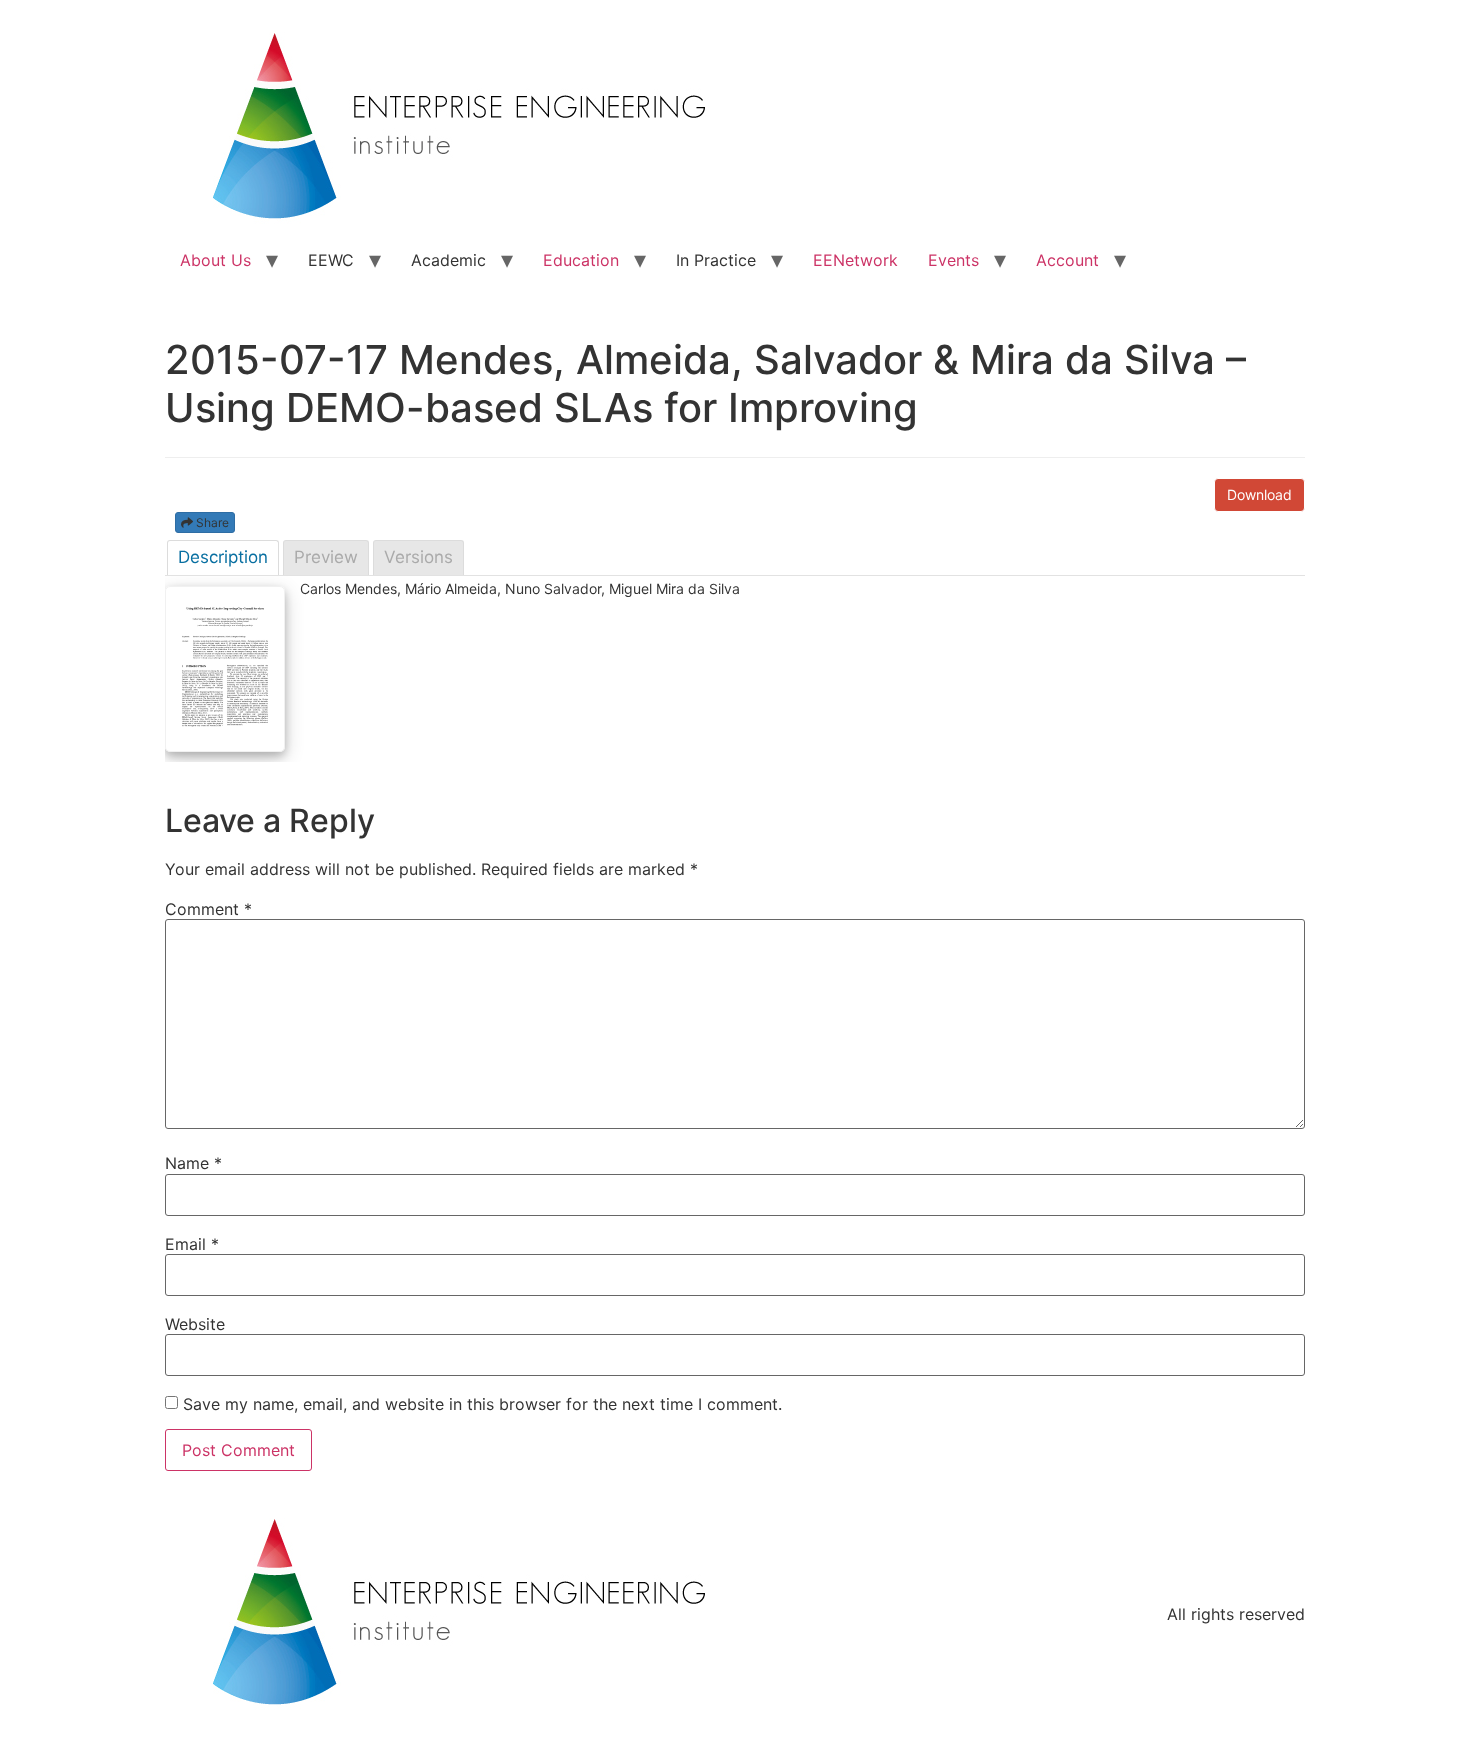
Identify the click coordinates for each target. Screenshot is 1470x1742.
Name (193, 1163)
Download (1259, 494)
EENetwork (855, 260)
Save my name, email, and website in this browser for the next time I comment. (482, 1404)
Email (192, 1244)
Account (1067, 260)
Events (953, 260)
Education (581, 260)
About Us (215, 260)
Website (195, 1324)
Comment (208, 909)
